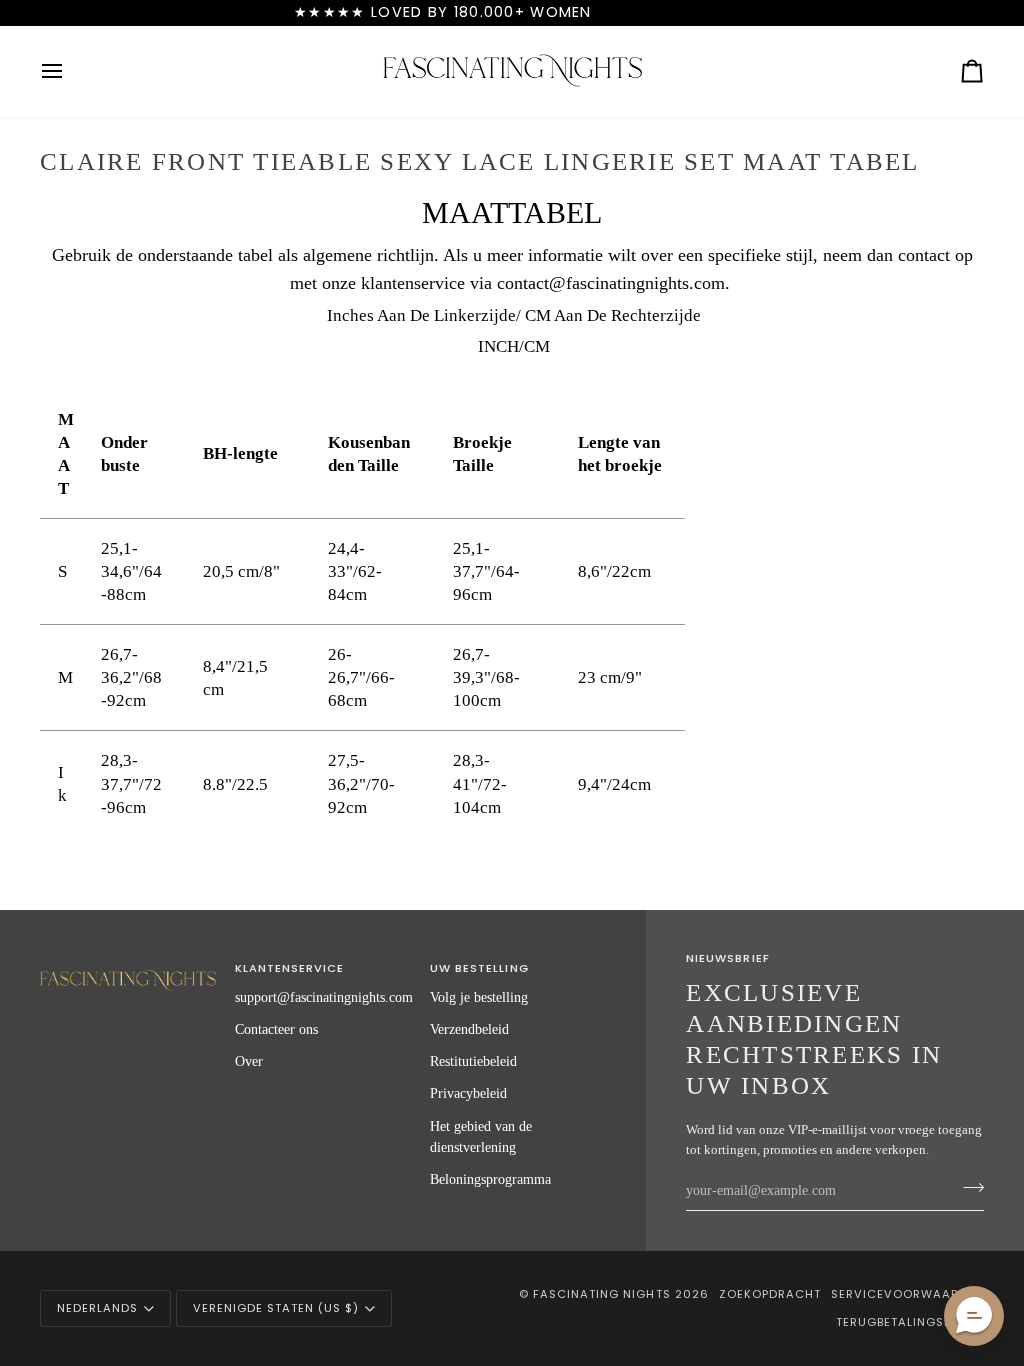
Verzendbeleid (469, 1029)
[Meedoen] (967, 1188)
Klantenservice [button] (289, 968)
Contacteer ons (276, 1029)
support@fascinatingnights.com (324, 997)
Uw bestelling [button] (479, 968)
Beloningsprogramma (490, 1179)
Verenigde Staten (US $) (276, 1308)
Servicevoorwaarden (907, 1294)
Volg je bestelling (479, 997)
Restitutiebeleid (473, 1061)
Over (249, 1061)
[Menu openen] (70, 71)
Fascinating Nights (601, 1294)
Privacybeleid (468, 1093)
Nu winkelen (848, 12)
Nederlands (97, 1308)
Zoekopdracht (770, 1294)
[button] (128, 965)
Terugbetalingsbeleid (910, 1322)
